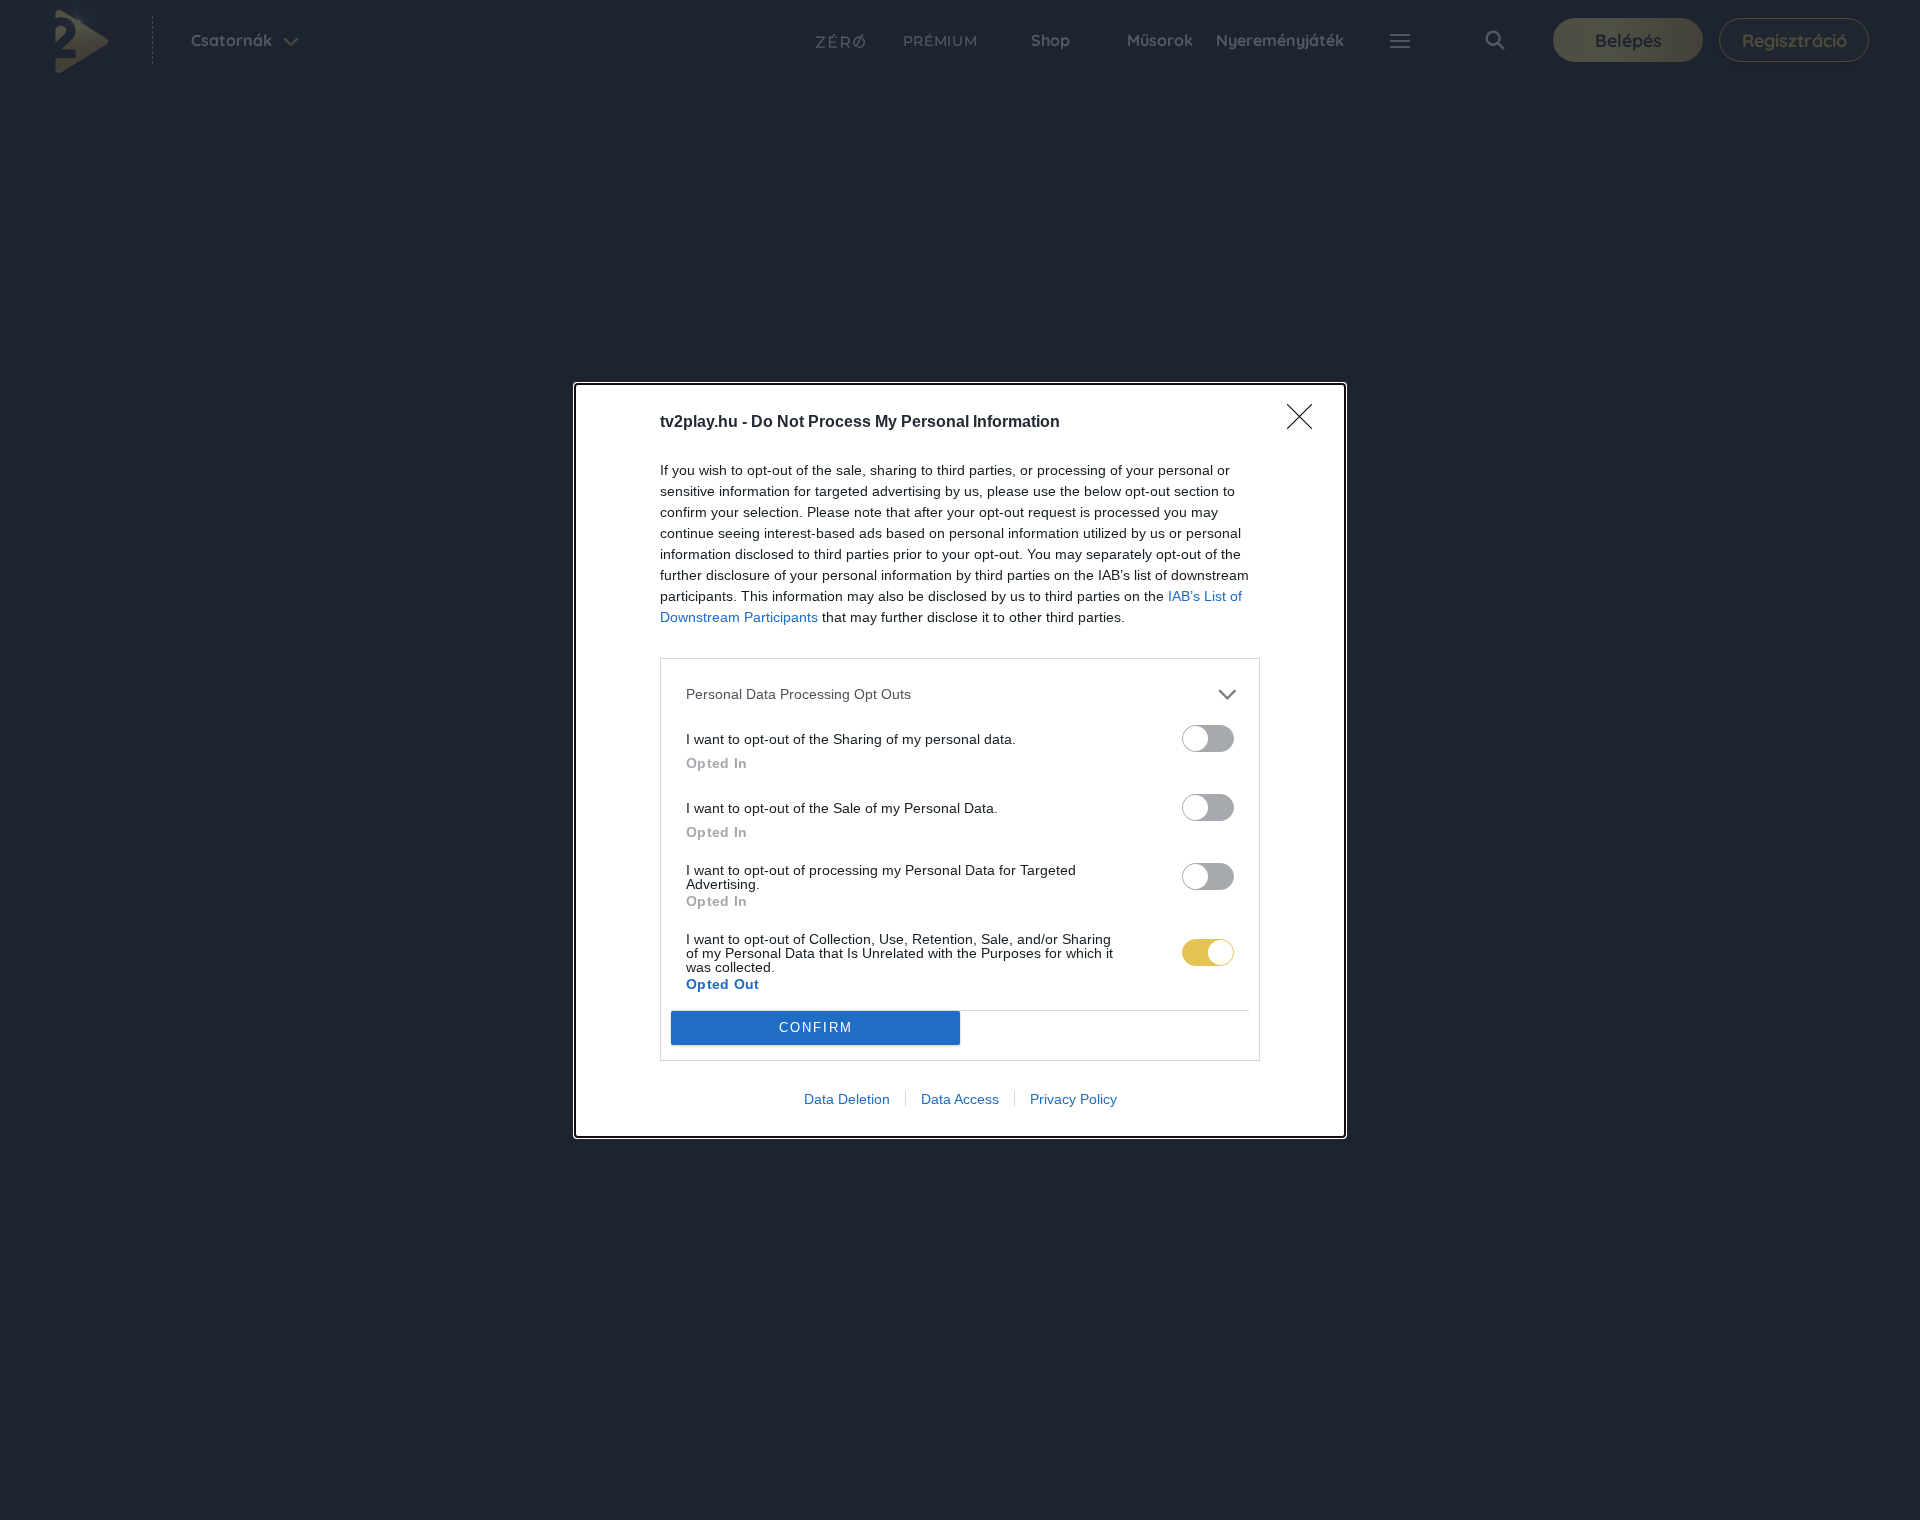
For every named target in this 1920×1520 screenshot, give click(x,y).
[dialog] (960, 760)
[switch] (1208, 738)
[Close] (1306, 423)
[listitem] (960, 694)
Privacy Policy (1073, 1099)
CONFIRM (816, 1027)
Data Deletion (847, 1099)
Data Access (960, 1099)
